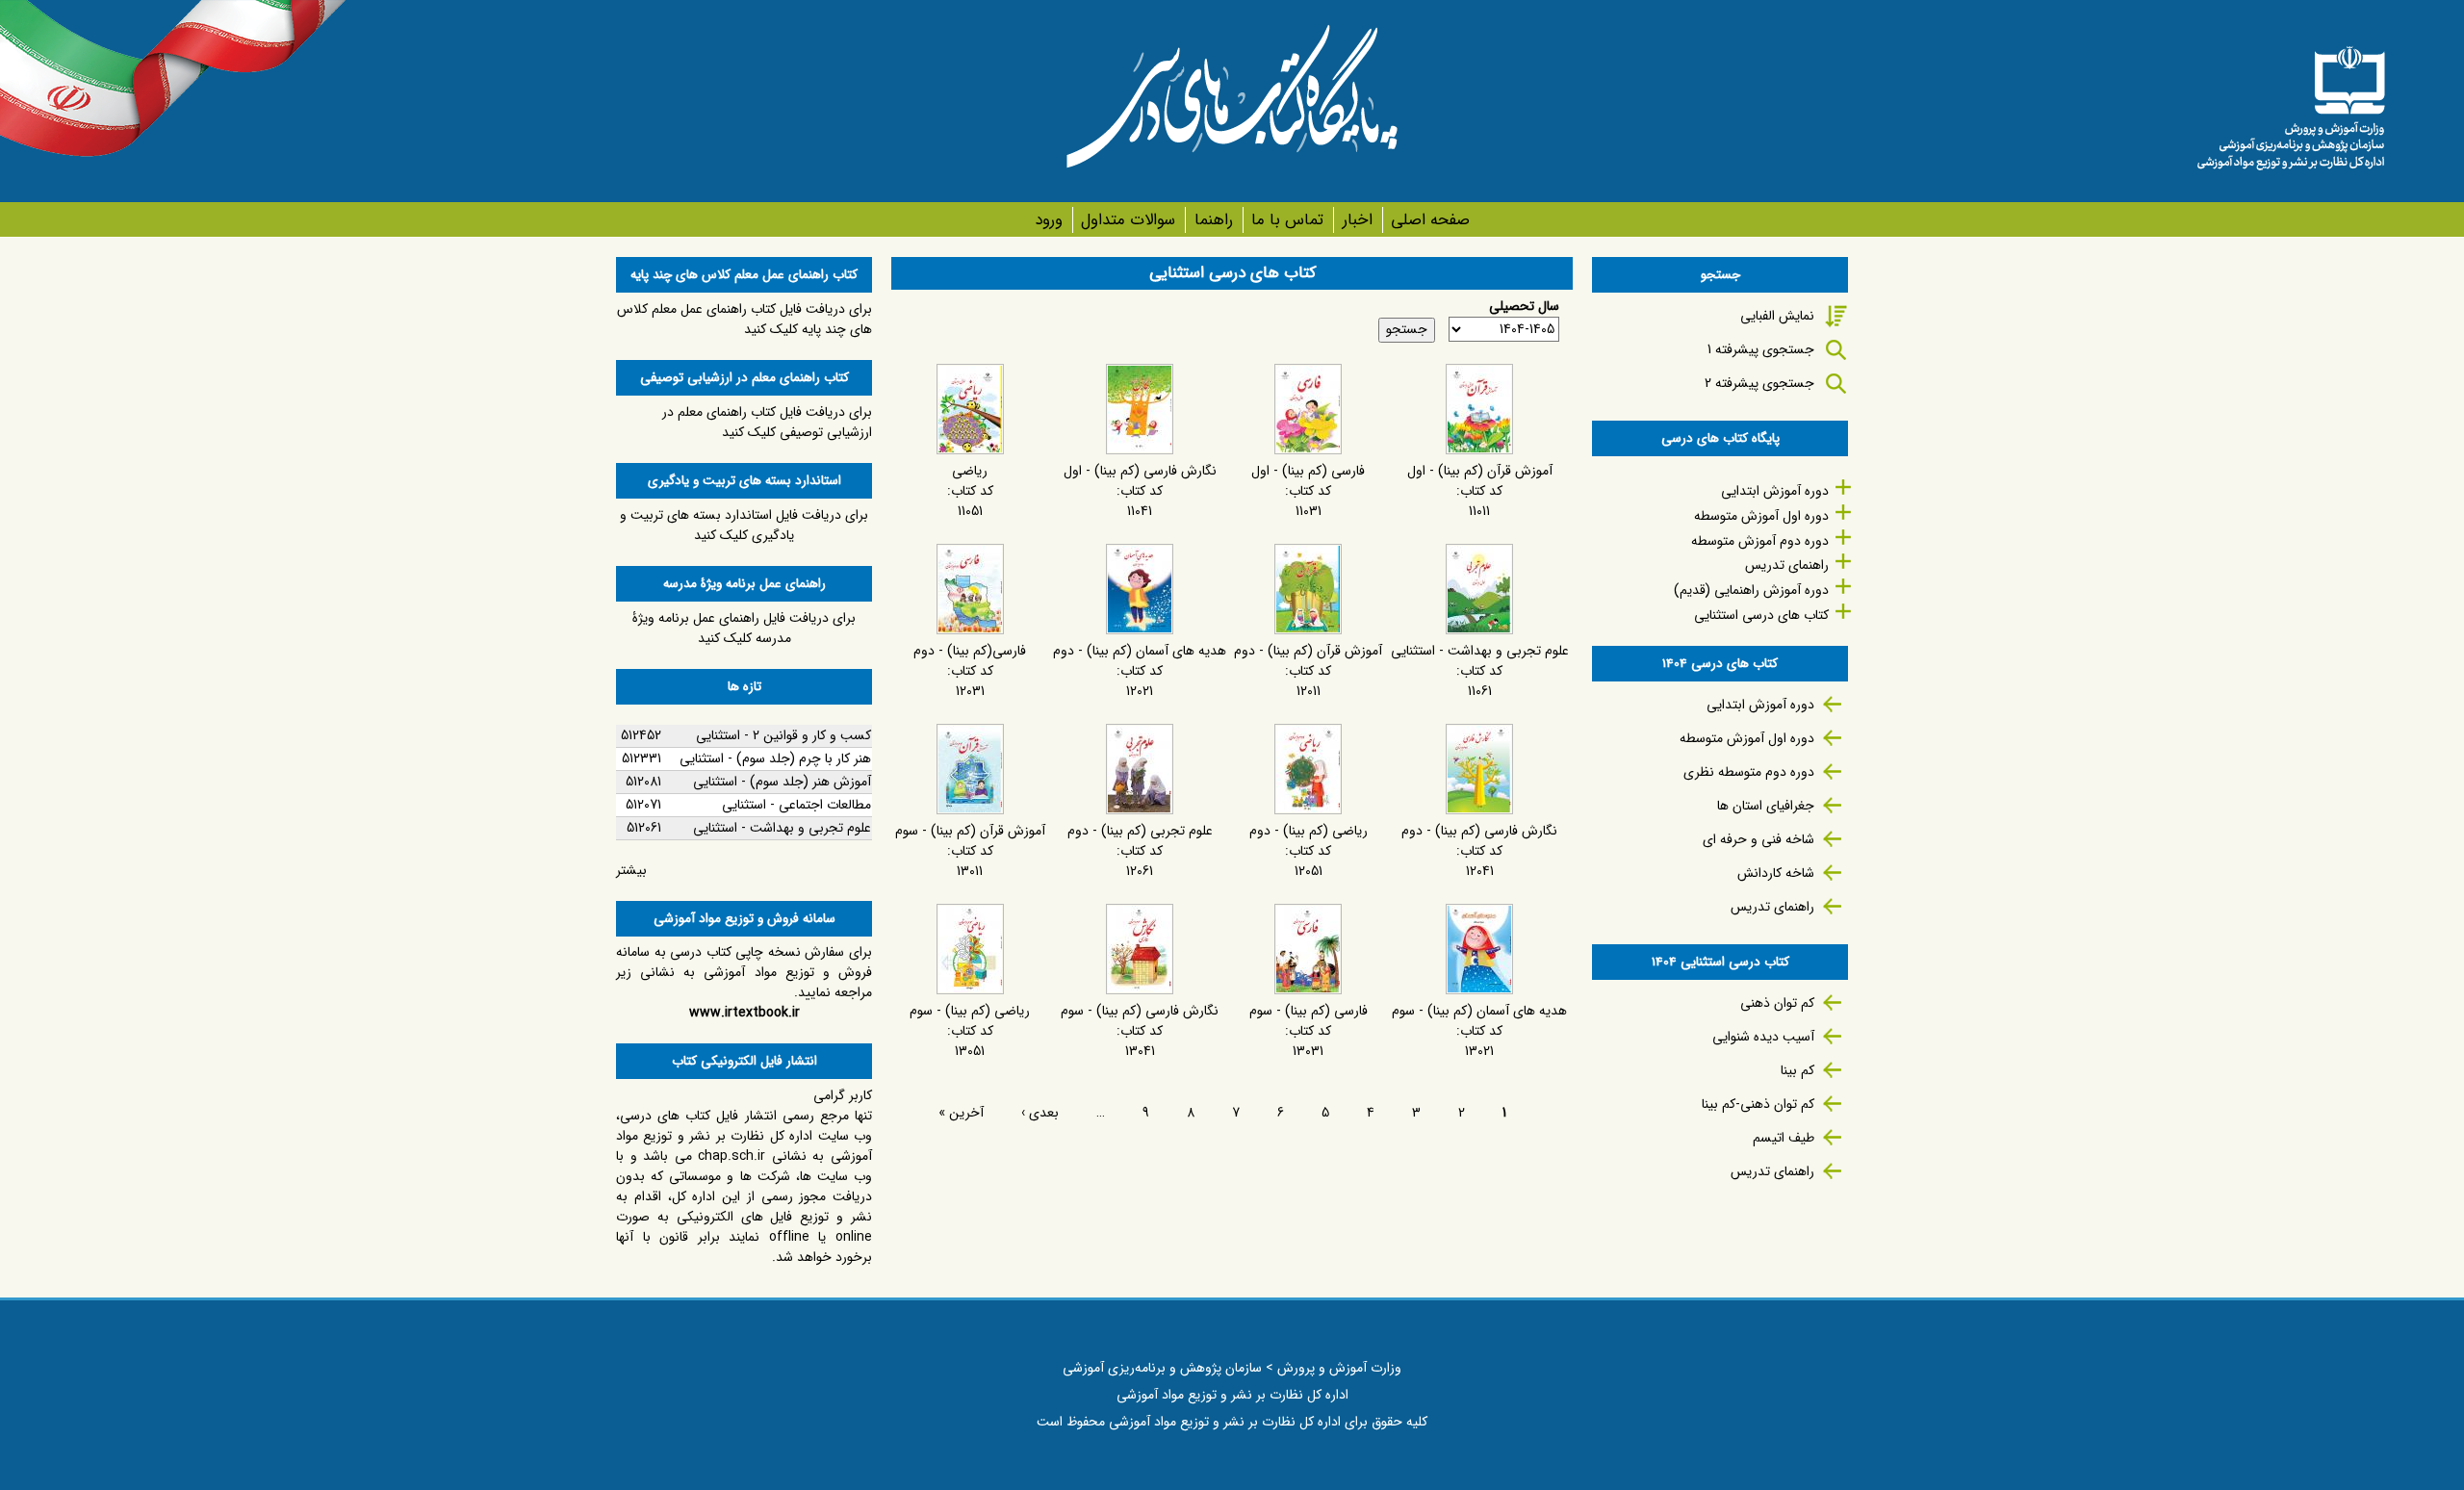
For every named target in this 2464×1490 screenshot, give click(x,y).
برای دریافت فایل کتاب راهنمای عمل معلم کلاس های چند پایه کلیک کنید (744, 319)
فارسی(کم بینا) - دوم (970, 651)
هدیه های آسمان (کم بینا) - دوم (1140, 651)
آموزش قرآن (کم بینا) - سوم (970, 831)
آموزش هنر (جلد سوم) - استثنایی (782, 782)
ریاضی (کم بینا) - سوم (970, 1011)
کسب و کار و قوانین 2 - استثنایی (783, 735)
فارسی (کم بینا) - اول (1308, 471)
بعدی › (1040, 1113)
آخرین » (961, 1113)
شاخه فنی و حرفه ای (1758, 839)
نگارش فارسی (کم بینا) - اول (1140, 471)
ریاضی (970, 471)
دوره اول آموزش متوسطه (1761, 516)
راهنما (1213, 220)
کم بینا (1797, 1070)
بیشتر (631, 870)
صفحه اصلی (1430, 220)
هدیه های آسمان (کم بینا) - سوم (1479, 1011)
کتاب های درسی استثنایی (1761, 615)
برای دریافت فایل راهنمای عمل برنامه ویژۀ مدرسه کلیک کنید (744, 628)
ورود (1049, 220)
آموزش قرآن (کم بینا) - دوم (1308, 651)
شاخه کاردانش (1776, 873)
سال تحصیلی (1524, 307)
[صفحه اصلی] (2291, 101)
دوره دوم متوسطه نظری (1749, 772)
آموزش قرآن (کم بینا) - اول (1480, 471)
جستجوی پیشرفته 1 (1761, 349)
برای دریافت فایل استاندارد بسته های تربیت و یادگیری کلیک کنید (744, 525)
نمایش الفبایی (1777, 316)
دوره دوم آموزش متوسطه (1760, 541)
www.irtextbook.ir (744, 1013)
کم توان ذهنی (1777, 1003)
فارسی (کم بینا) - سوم (1309, 1011)
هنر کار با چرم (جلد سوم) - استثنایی (775, 758)
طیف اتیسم (1784, 1138)
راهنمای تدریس (1787, 565)
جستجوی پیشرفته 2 (1759, 383)
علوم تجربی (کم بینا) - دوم (1140, 831)
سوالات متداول (1128, 220)
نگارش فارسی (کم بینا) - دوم (1479, 831)
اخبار (1357, 220)
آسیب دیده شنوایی (1763, 1037)
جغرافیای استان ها (1766, 806)
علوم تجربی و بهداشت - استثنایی (1480, 651)
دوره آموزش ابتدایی (1775, 491)
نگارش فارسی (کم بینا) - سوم (1140, 1011)
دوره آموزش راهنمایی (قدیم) (1751, 590)
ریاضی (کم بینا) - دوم (1309, 831)
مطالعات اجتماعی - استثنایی (796, 805)
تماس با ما (1287, 220)
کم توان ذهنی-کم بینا (1758, 1104)
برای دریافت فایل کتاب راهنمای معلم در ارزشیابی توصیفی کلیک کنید (767, 422)
